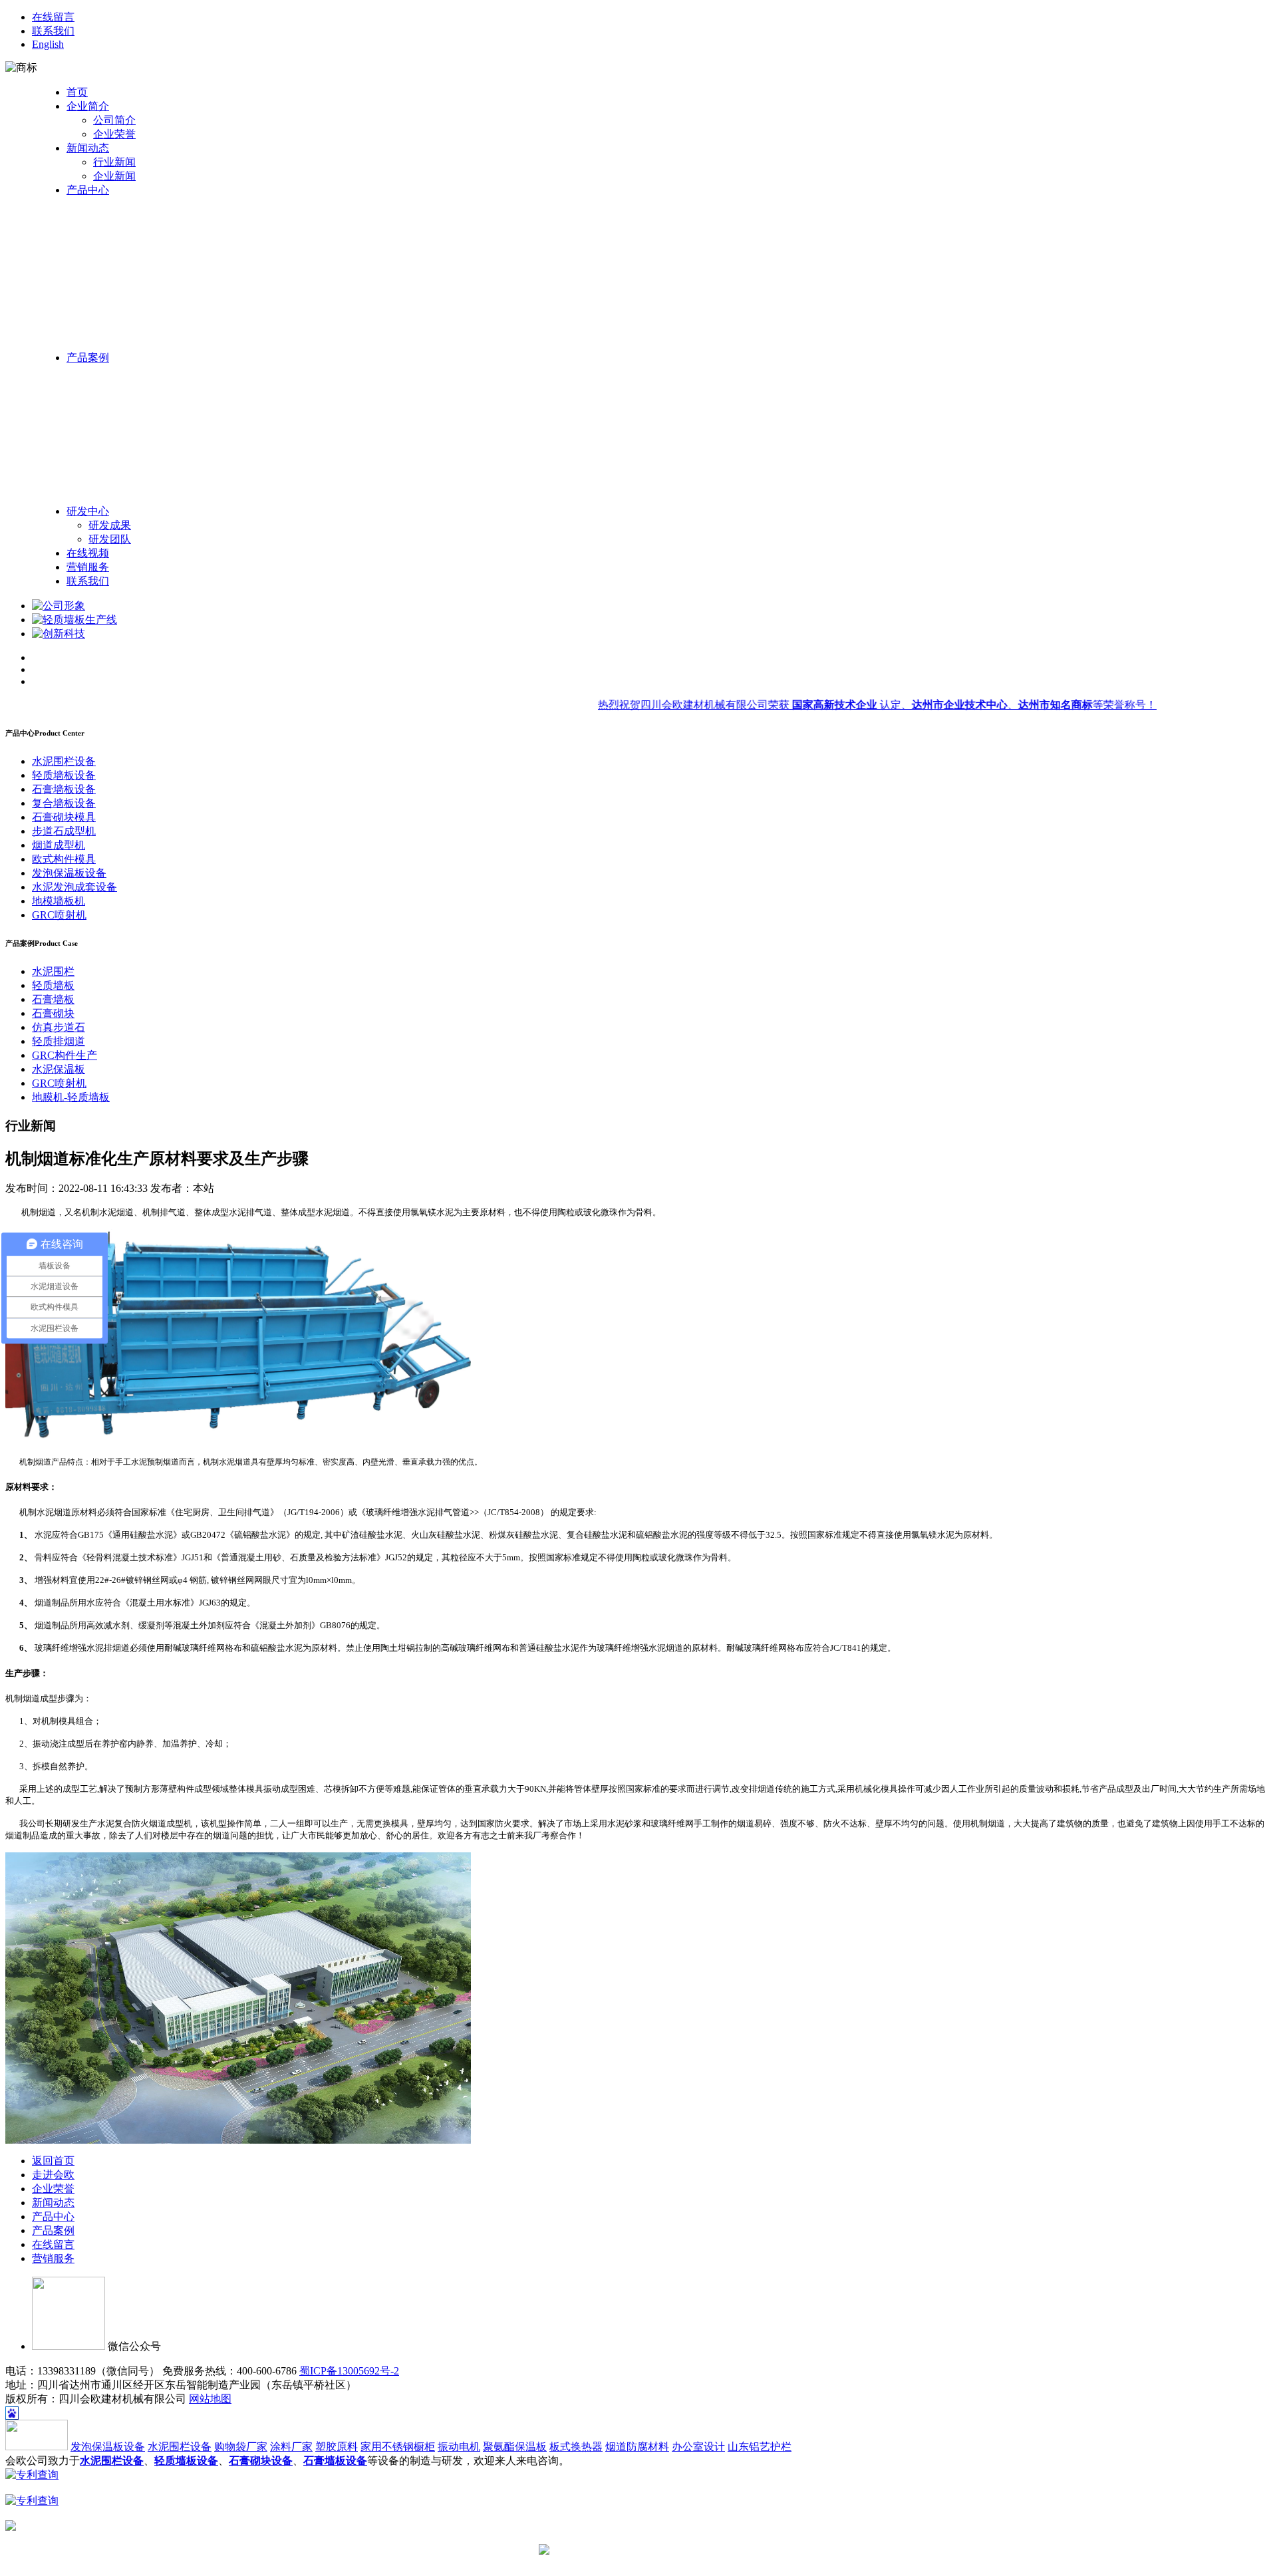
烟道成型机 (59, 845)
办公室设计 (698, 2447)
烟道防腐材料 (637, 2447)
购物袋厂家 (241, 2447)
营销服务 (88, 567)
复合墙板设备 (64, 803)
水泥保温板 (59, 1069)
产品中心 (88, 190)
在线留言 (53, 17)
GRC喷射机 (59, 915)
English (48, 44)
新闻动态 (88, 148)
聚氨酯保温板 (515, 2447)
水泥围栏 (53, 971)
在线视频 (88, 553)
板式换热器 (576, 2447)
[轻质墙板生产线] (74, 620)
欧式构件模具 (64, 859)
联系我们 (53, 31)
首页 (77, 92)
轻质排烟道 (59, 1041)
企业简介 (88, 106)
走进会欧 (53, 2175)
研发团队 (110, 539)
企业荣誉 (114, 134)
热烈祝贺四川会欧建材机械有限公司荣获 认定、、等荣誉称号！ (846, 705)
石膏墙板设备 (64, 789)
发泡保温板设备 (69, 873)
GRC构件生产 (65, 1055)
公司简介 (114, 120)
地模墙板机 (59, 901)
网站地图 (210, 2399)
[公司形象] (59, 606)
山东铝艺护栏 (760, 2447)
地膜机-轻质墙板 (71, 1097)
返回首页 (53, 2161)
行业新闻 (114, 162)
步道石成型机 (64, 831)
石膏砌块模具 (64, 817)
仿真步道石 (59, 1027)
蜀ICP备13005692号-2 (349, 2371)
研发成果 (110, 525)
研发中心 (88, 511)
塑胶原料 (337, 2447)
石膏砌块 (53, 1013)
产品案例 (88, 358)
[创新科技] (59, 634)
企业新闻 (114, 176)
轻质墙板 (53, 985)
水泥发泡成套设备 (74, 887)
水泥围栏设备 (64, 761)
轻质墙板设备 (64, 775)
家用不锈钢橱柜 (398, 2447)
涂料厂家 (291, 2447)
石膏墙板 (53, 999)
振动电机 (459, 2447)
